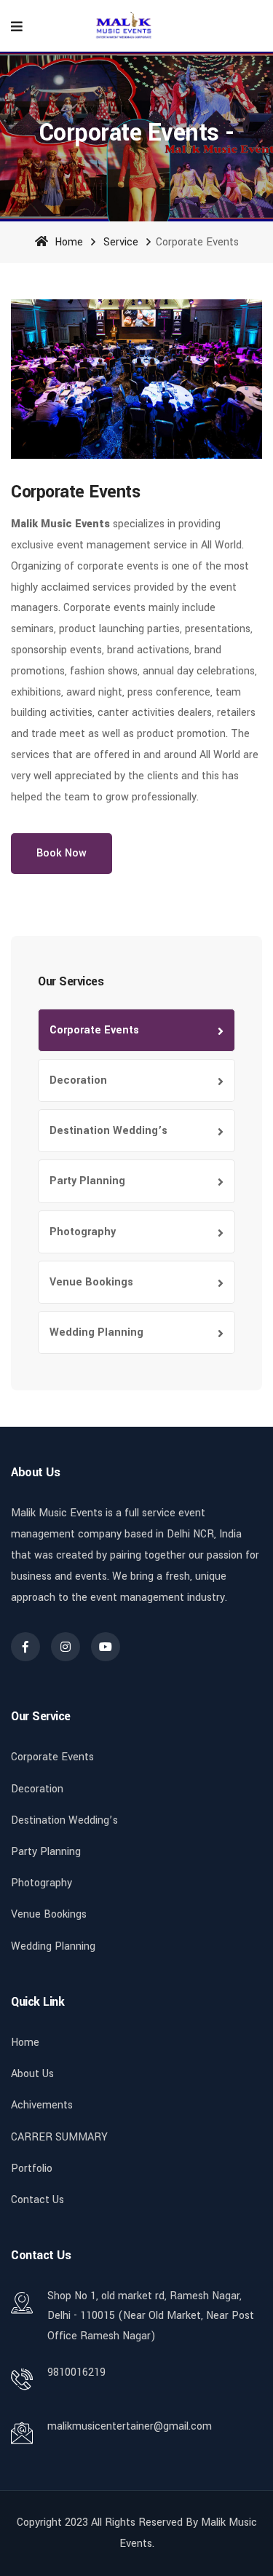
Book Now (62, 853)
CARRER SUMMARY (59, 2137)
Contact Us (37, 2200)
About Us (32, 2074)
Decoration (78, 1080)
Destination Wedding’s (108, 1131)
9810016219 (76, 2372)
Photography (83, 1232)
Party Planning (87, 1181)
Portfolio (32, 2169)
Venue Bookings (91, 1282)
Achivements (42, 2105)
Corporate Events (94, 1030)
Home (67, 242)
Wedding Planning (96, 1332)
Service (121, 242)
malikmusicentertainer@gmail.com (130, 2426)
